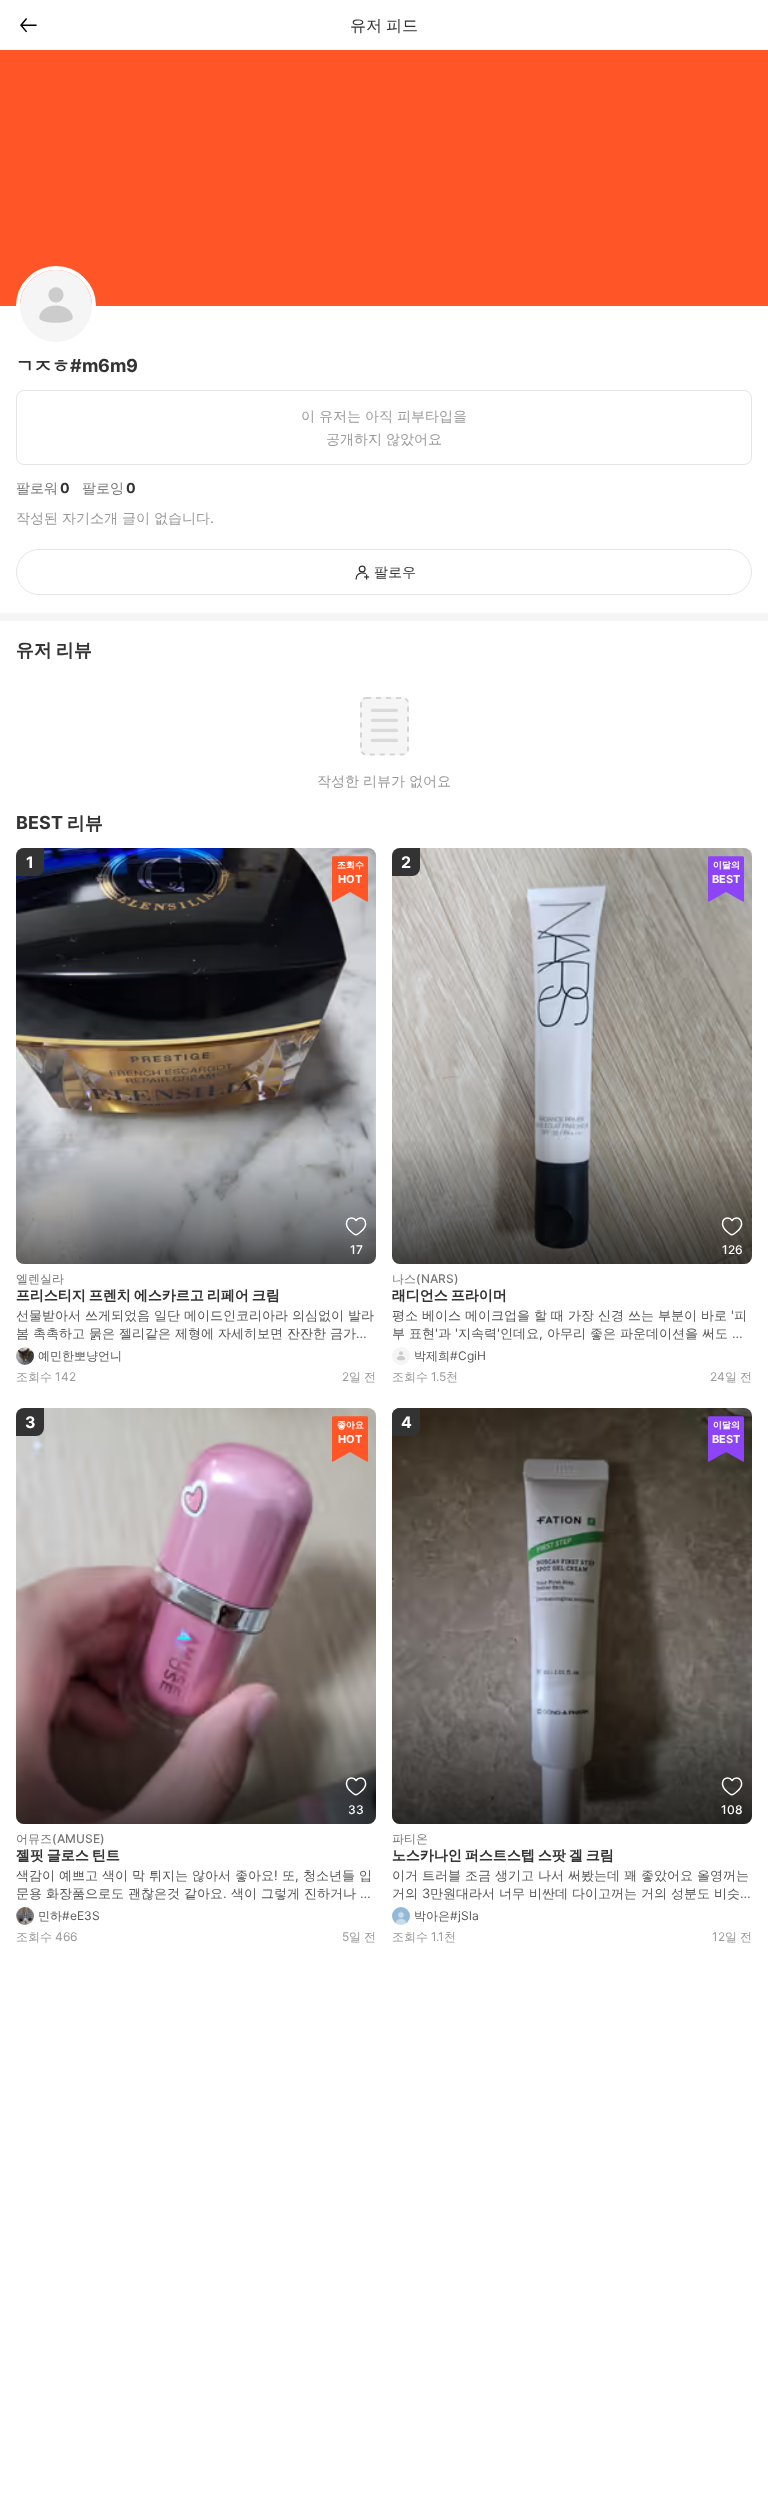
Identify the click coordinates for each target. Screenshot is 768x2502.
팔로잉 (103, 487)
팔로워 (37, 487)
